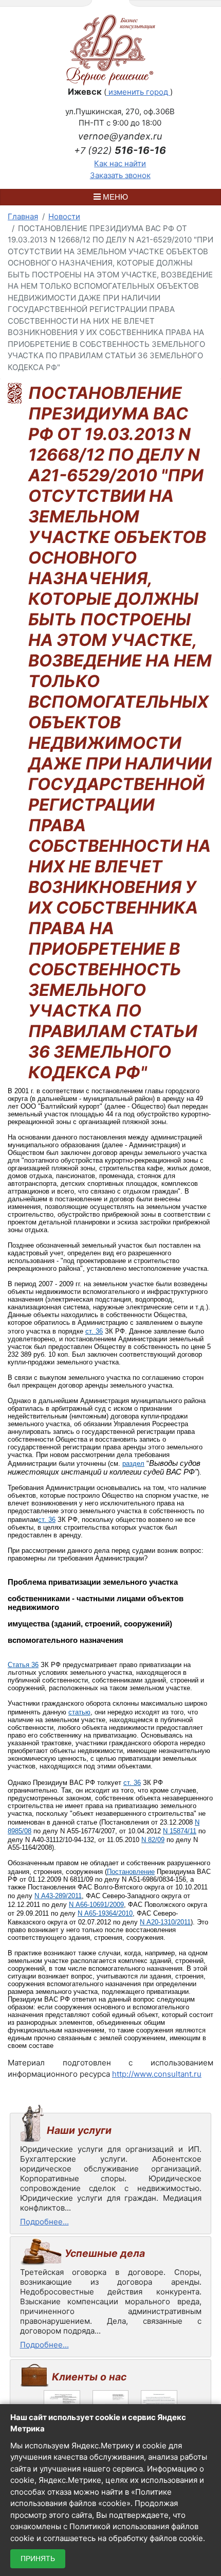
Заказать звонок (120, 175)
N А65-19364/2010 (105, 1913)
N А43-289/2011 (58, 1896)
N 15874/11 (180, 1831)
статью (79, 1712)
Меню (114, 197)
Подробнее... (44, 2222)
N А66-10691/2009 (96, 1905)
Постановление (131, 1872)
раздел (133, 1464)
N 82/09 (153, 1840)
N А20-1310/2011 (165, 1922)
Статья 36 (23, 1665)
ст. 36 (94, 1331)
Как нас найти (120, 163)
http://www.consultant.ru (157, 2074)
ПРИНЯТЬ (38, 2559)
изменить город (138, 92)
